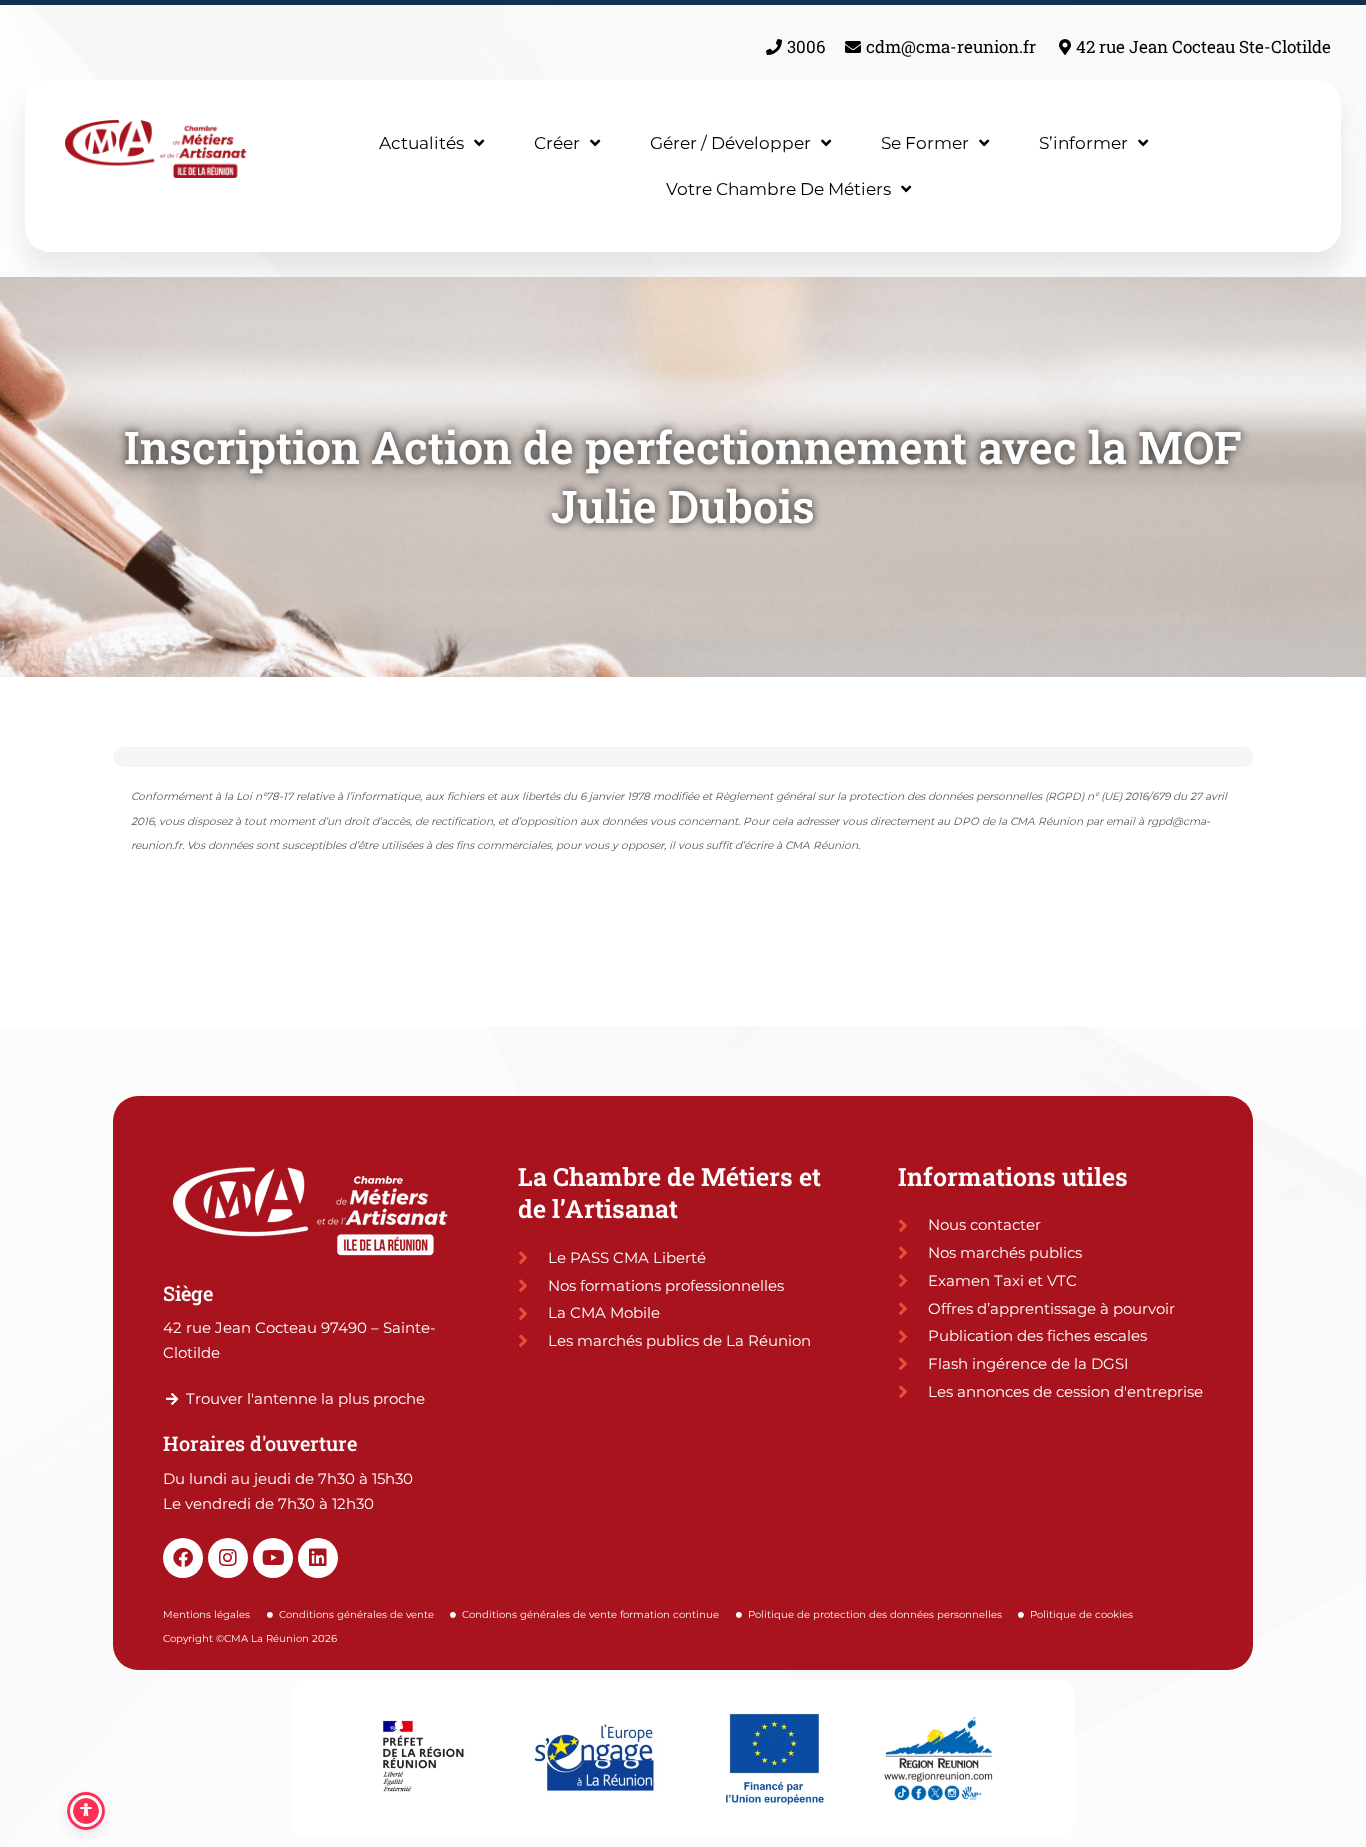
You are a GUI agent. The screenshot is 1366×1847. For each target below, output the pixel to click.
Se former (925, 143)
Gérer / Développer (730, 143)
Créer (557, 143)
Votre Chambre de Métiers (778, 189)
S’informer (1083, 143)
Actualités (421, 143)
